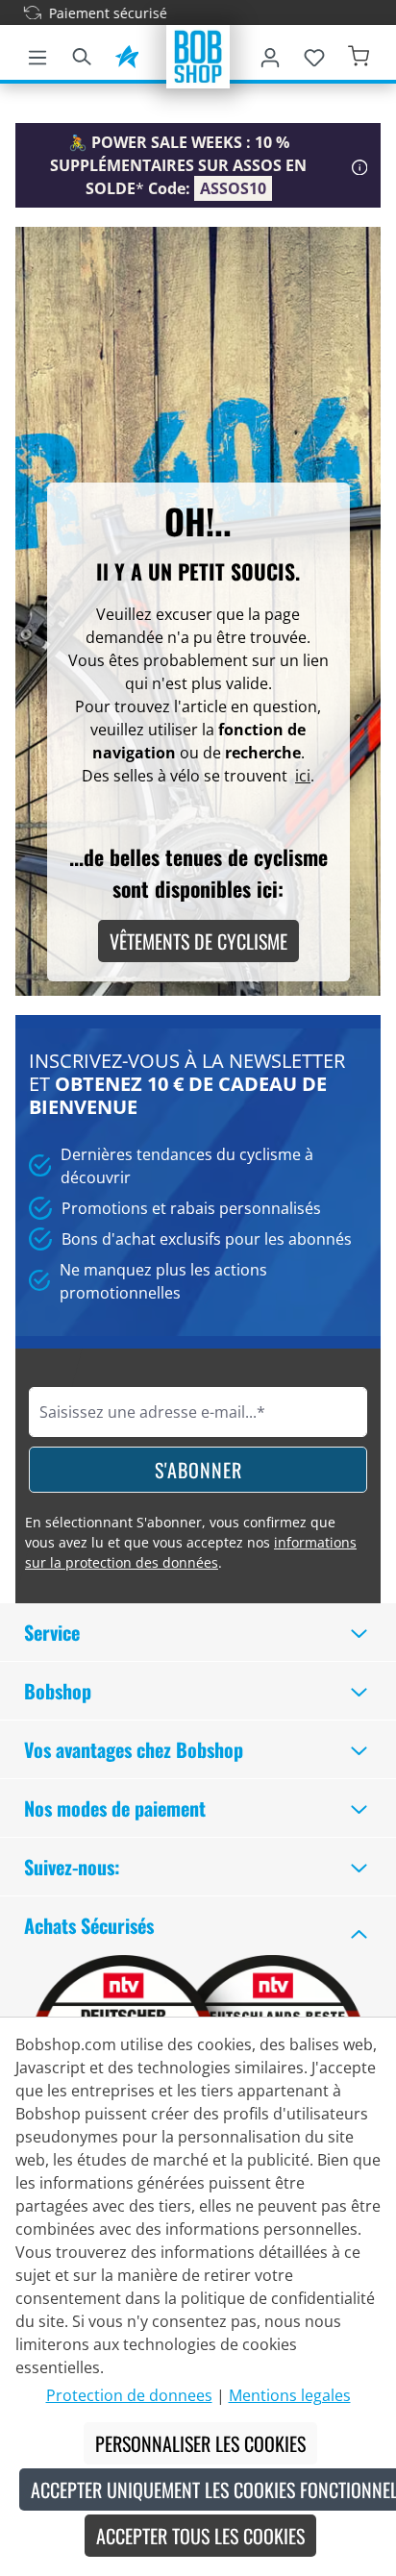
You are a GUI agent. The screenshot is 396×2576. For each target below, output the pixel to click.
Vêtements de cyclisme (198, 941)
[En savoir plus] (360, 165)
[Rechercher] (82, 54)
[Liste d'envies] (314, 54)
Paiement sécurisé (90, 13)
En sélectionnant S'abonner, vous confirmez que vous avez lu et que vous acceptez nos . (191, 1542)
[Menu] (37, 54)
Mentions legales (290, 2395)
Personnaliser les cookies (200, 2443)
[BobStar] (127, 54)
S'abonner (198, 1470)
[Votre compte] (270, 54)
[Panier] (359, 54)
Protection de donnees (129, 2395)
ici (303, 776)
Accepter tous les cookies (200, 2536)
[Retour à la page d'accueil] (198, 55)
